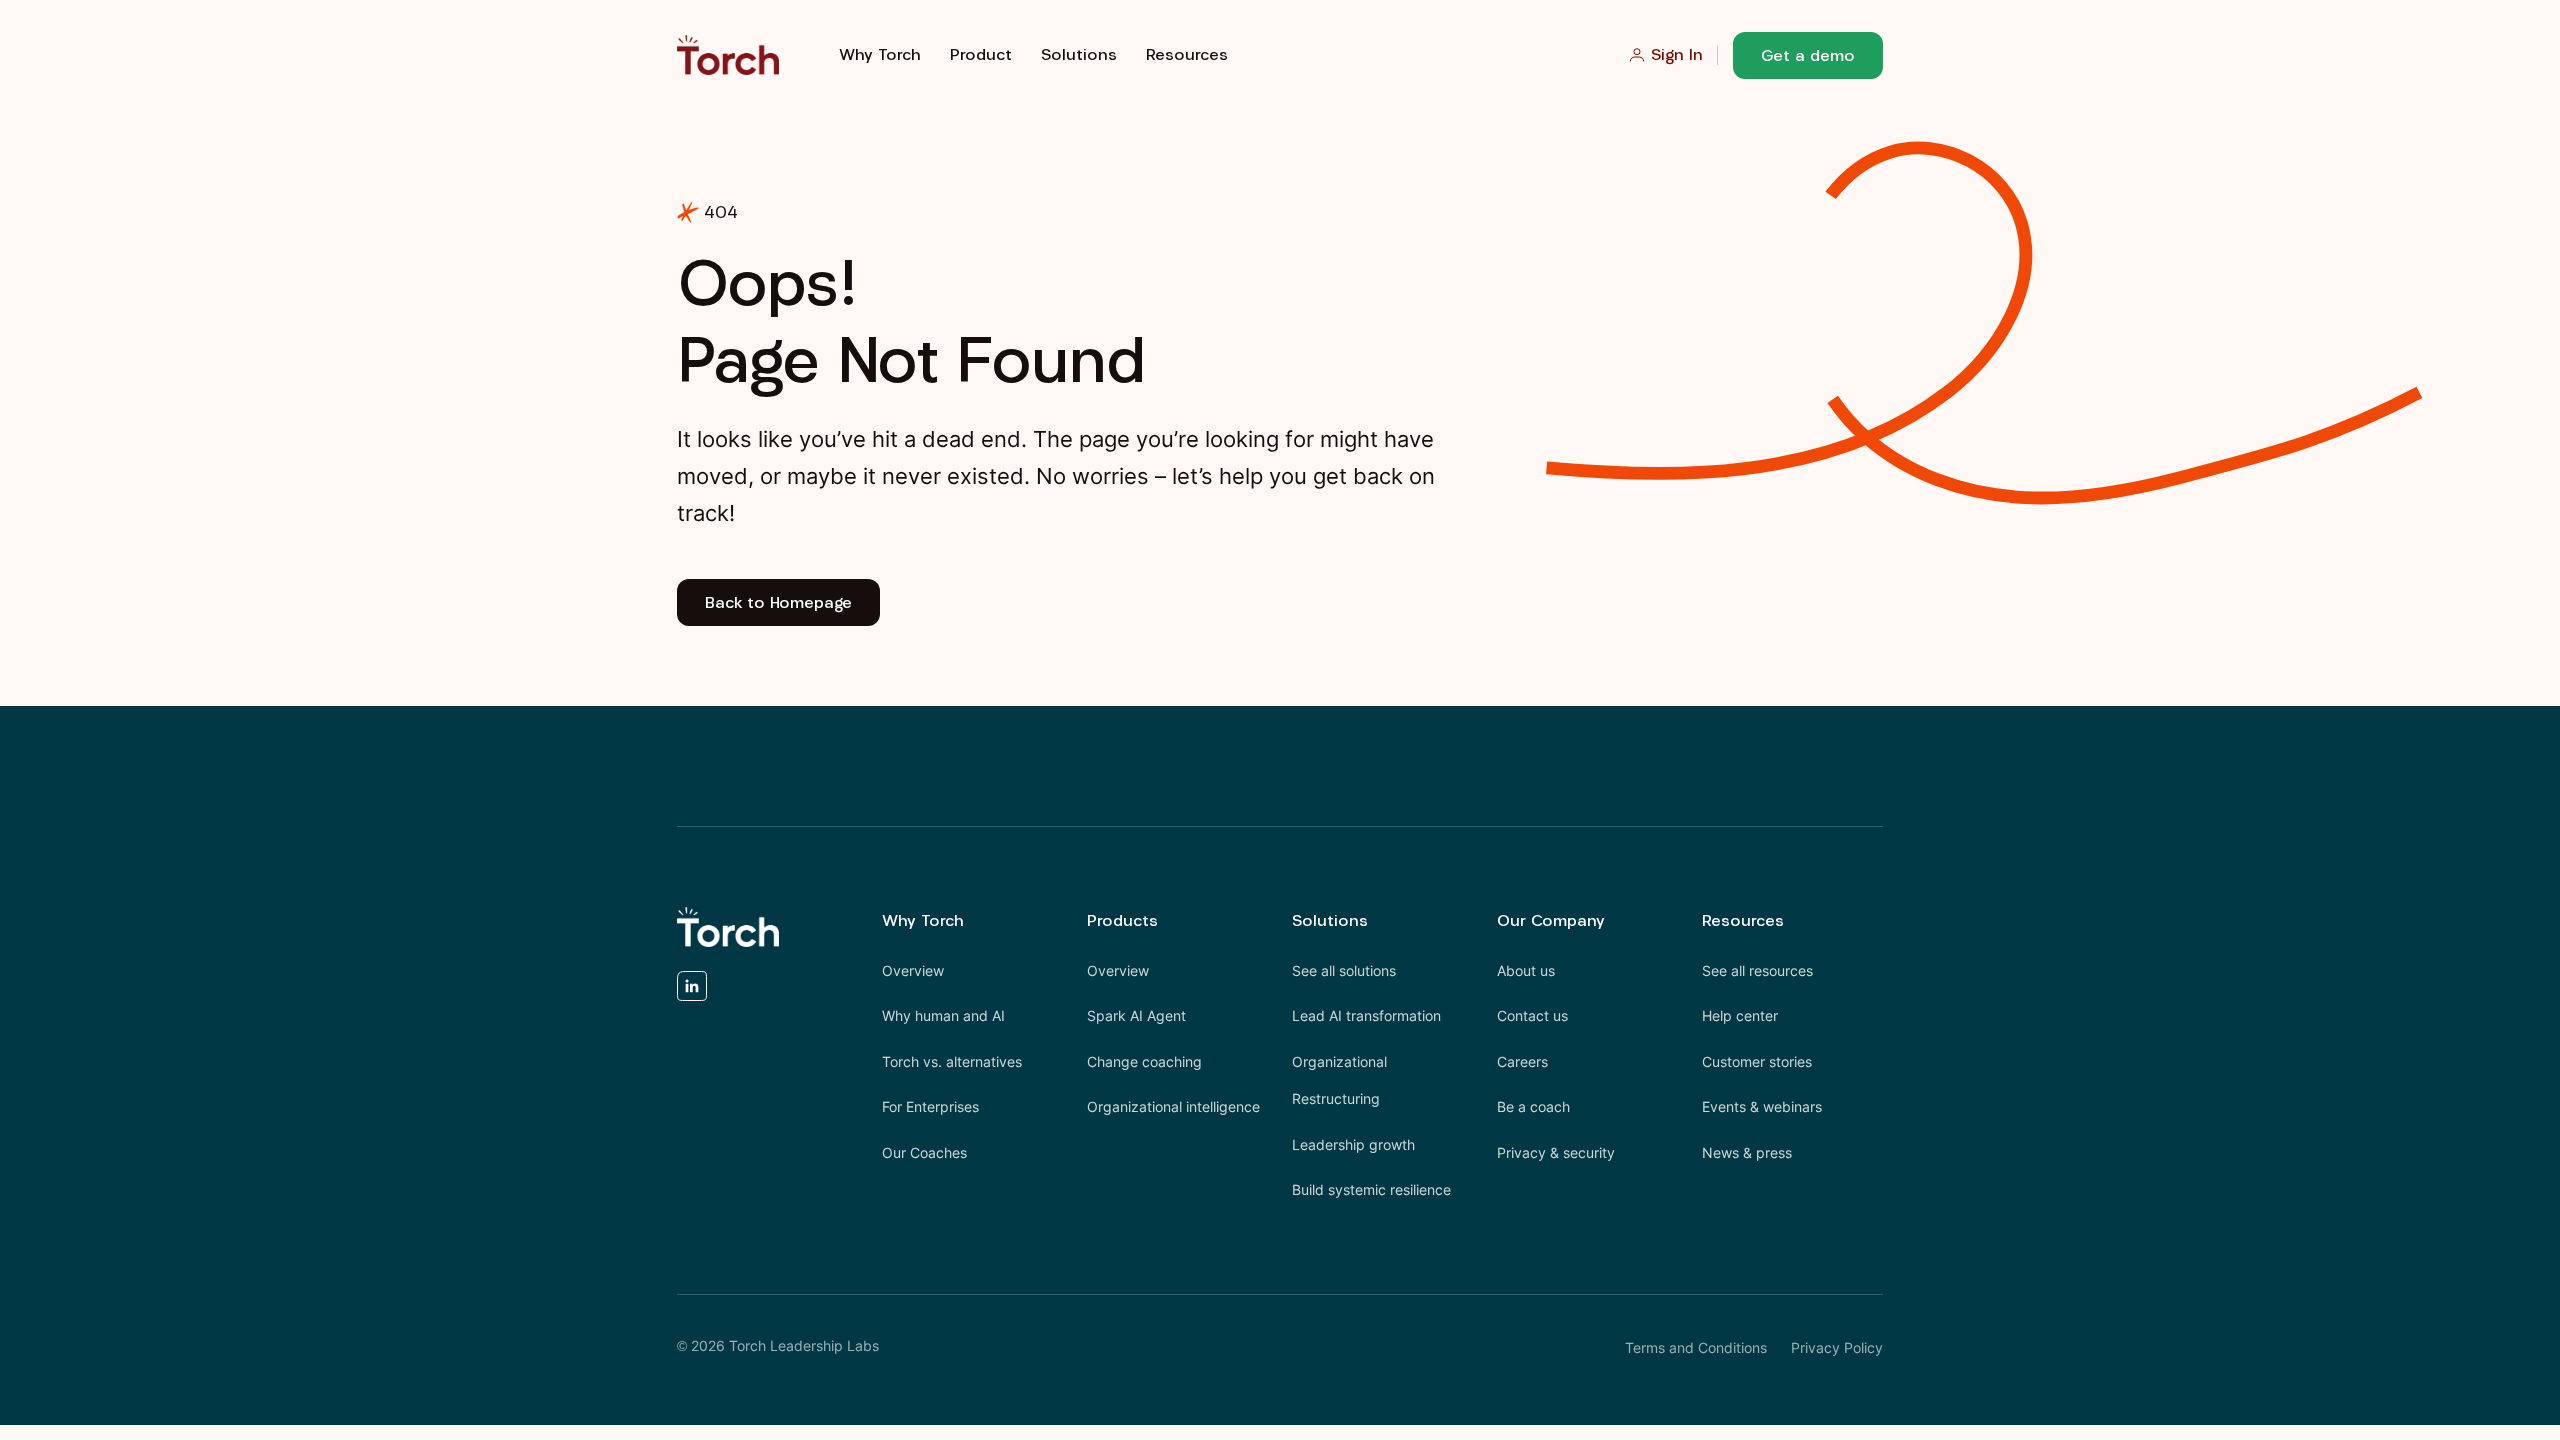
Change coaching (1144, 1061)
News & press (1747, 1152)
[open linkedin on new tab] (692, 991)
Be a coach (1533, 1106)
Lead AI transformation (1366, 1015)
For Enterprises (930, 1106)
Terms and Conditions (1696, 1347)
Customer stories (1757, 1061)
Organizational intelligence (1173, 1106)
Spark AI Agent (1136, 1015)
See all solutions (1344, 970)
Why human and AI (943, 1015)
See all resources (1757, 970)
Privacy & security (1556, 1152)
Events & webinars (1762, 1106)
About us (1526, 970)
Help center (1740, 1015)
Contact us (1532, 1015)
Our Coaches (924, 1152)
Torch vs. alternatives (952, 1061)
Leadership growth (1353, 1144)
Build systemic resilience (1371, 1189)
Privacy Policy (1837, 1347)
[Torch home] (728, 927)
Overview (913, 970)
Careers (1522, 1061)
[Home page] (728, 55)
